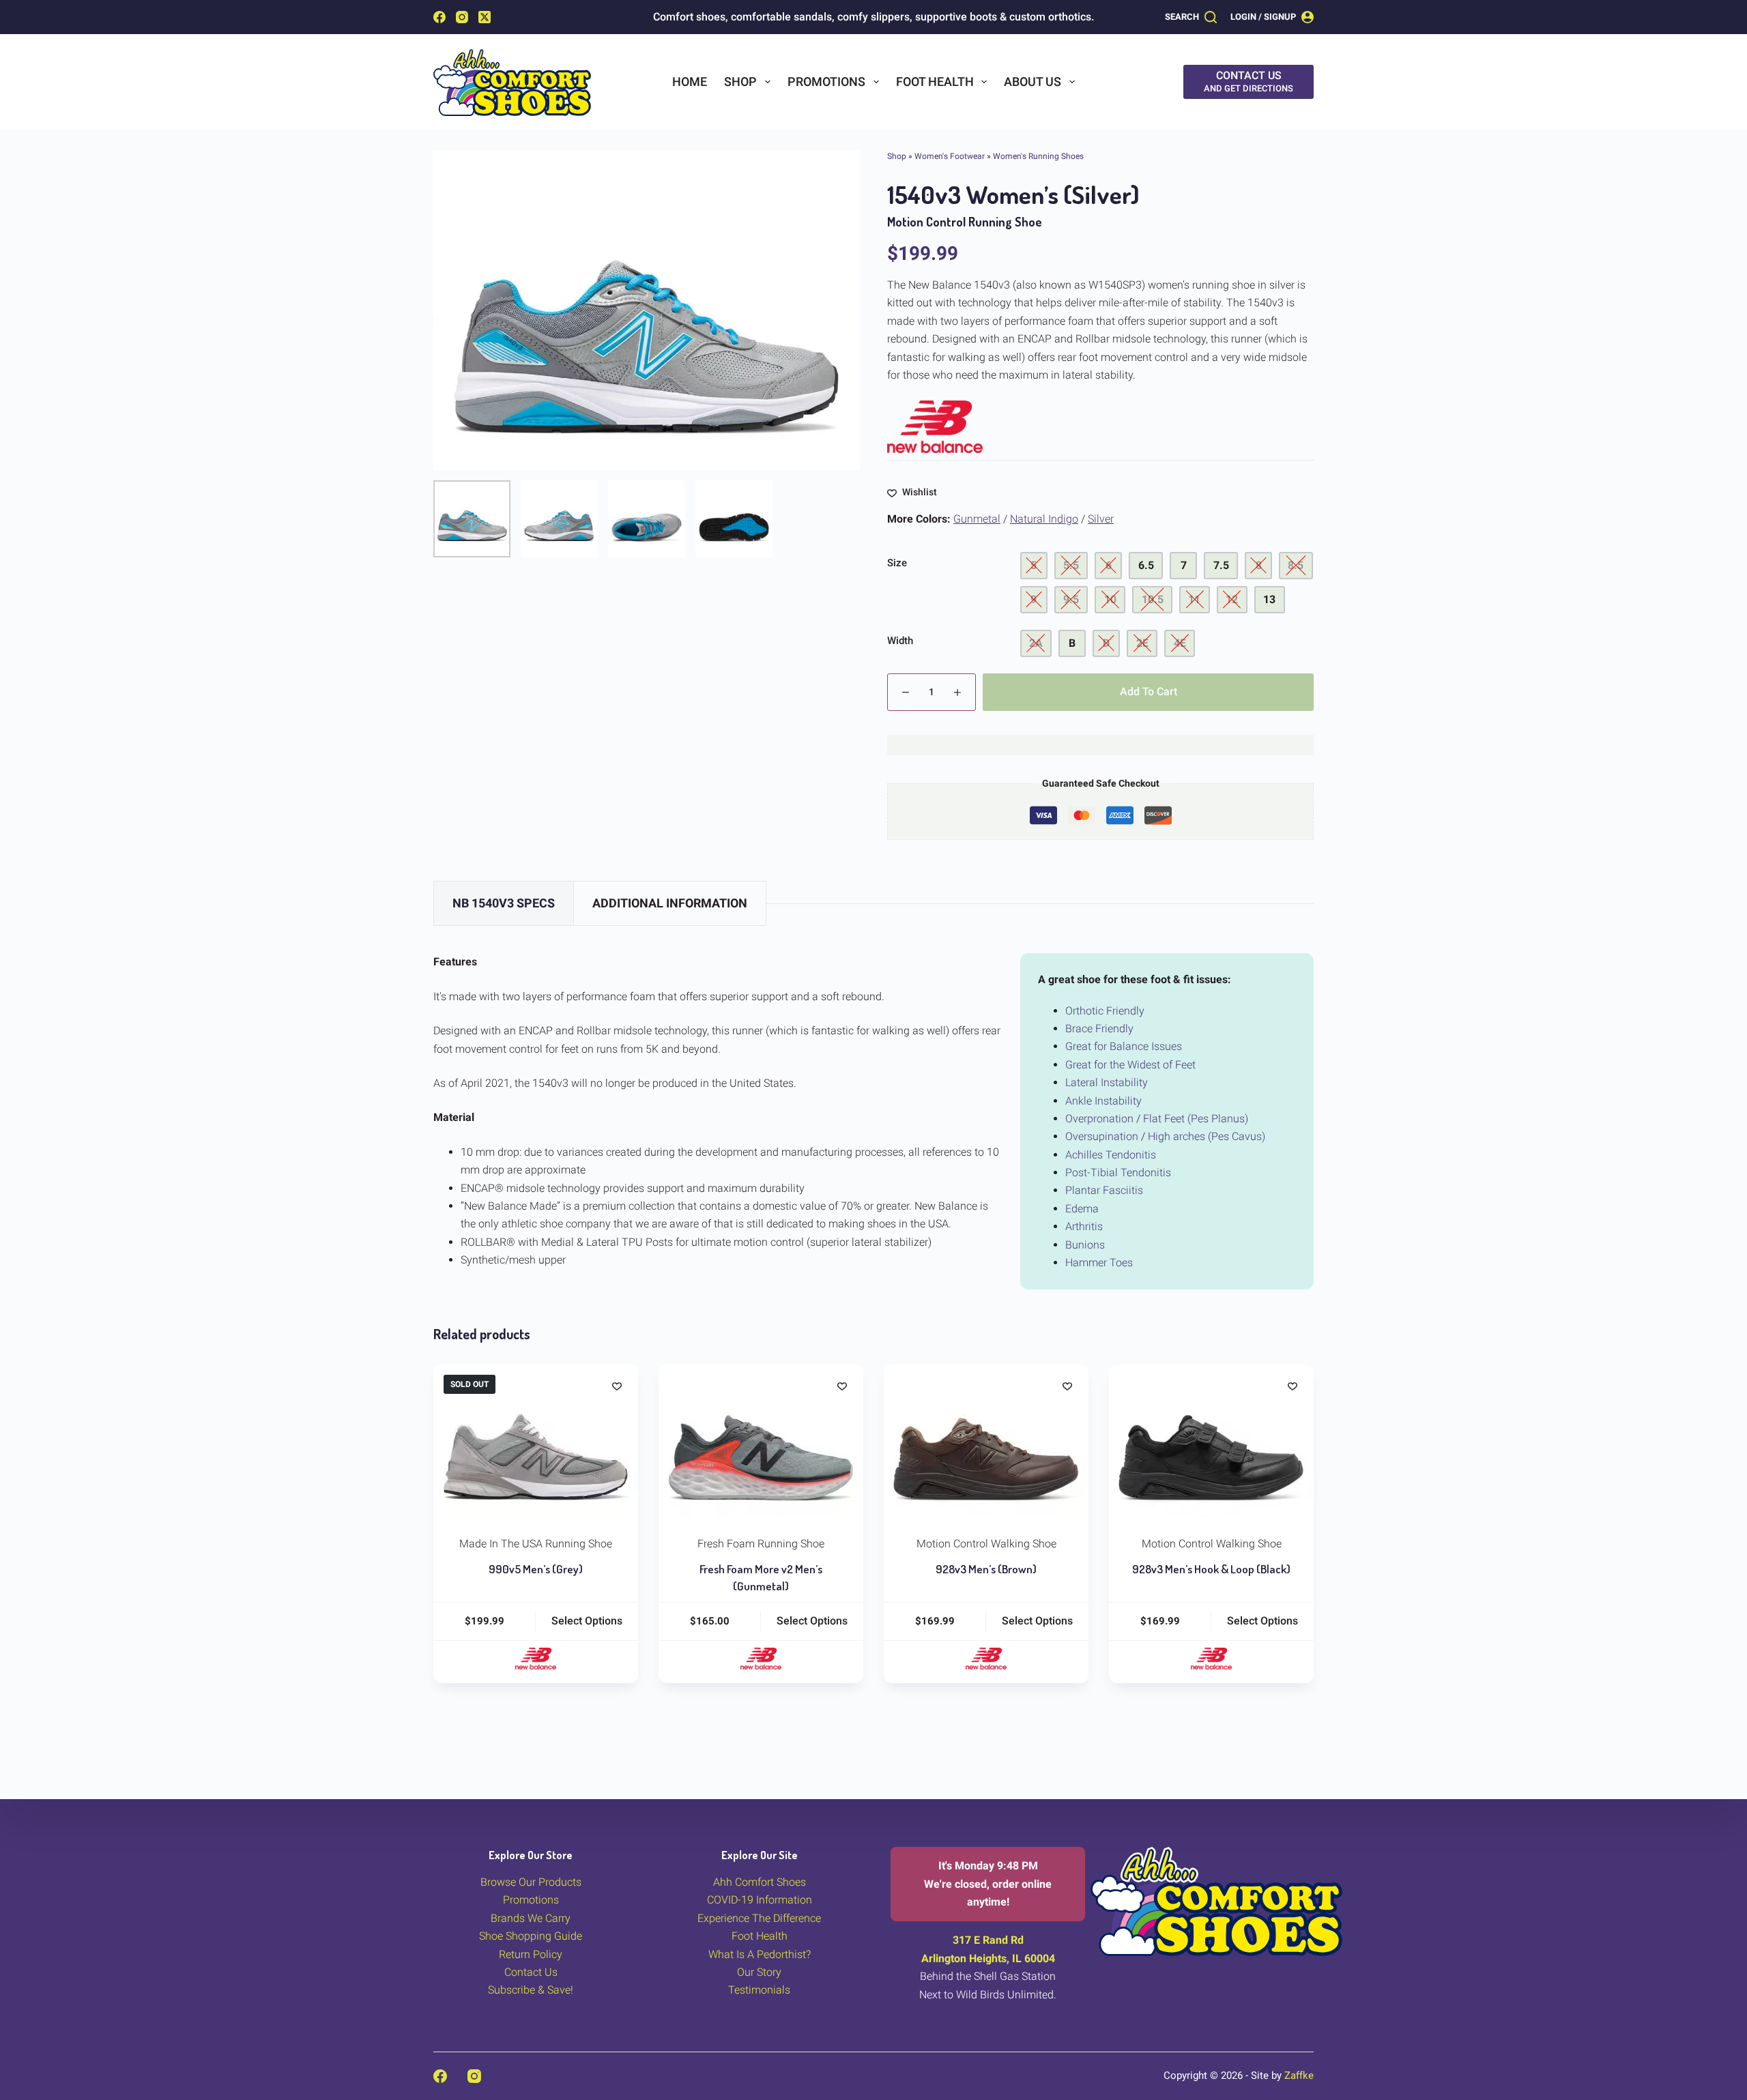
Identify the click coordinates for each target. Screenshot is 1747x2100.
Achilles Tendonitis (1111, 1155)
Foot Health (935, 82)
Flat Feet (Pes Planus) (1196, 1119)
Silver (1101, 519)
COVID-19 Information (760, 1900)
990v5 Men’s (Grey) (536, 1569)
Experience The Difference (759, 1918)
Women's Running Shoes (1038, 156)
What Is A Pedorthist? (760, 1954)
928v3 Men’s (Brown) (986, 1569)
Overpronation (1099, 1119)
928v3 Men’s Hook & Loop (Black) (1211, 1569)
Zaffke (1299, 2075)
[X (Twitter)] (485, 17)
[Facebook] (439, 17)
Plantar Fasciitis (1104, 1190)
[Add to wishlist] (617, 1386)
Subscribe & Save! (531, 1990)
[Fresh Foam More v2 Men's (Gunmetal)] (761, 1441)
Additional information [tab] (670, 903)
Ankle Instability (1103, 1101)
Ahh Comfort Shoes (760, 1882)
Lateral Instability (1107, 1082)
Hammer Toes (1099, 1263)
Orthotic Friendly (1105, 1011)
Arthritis (1084, 1226)
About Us (1033, 82)
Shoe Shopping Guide (531, 1936)
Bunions (1085, 1245)
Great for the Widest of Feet (1130, 1065)
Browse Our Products (531, 1882)
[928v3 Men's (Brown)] (986, 1441)
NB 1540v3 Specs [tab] (504, 903)
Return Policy (531, 1954)
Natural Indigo (1044, 519)
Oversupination (1102, 1136)
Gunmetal (977, 519)
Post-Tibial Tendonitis (1118, 1172)
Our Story (759, 1972)
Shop (740, 82)
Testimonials (759, 1990)
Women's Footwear (950, 156)
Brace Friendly (1099, 1029)
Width (900, 641)
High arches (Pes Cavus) (1207, 1136)
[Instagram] (462, 17)
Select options (587, 1621)
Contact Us (531, 1972)
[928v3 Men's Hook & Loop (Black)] (1211, 1441)
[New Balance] (935, 427)
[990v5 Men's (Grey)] (536, 1441)
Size (897, 563)
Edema (1082, 1209)
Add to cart (1149, 691)
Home (690, 82)
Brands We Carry (531, 1918)
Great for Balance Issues (1124, 1046)
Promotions (826, 82)
